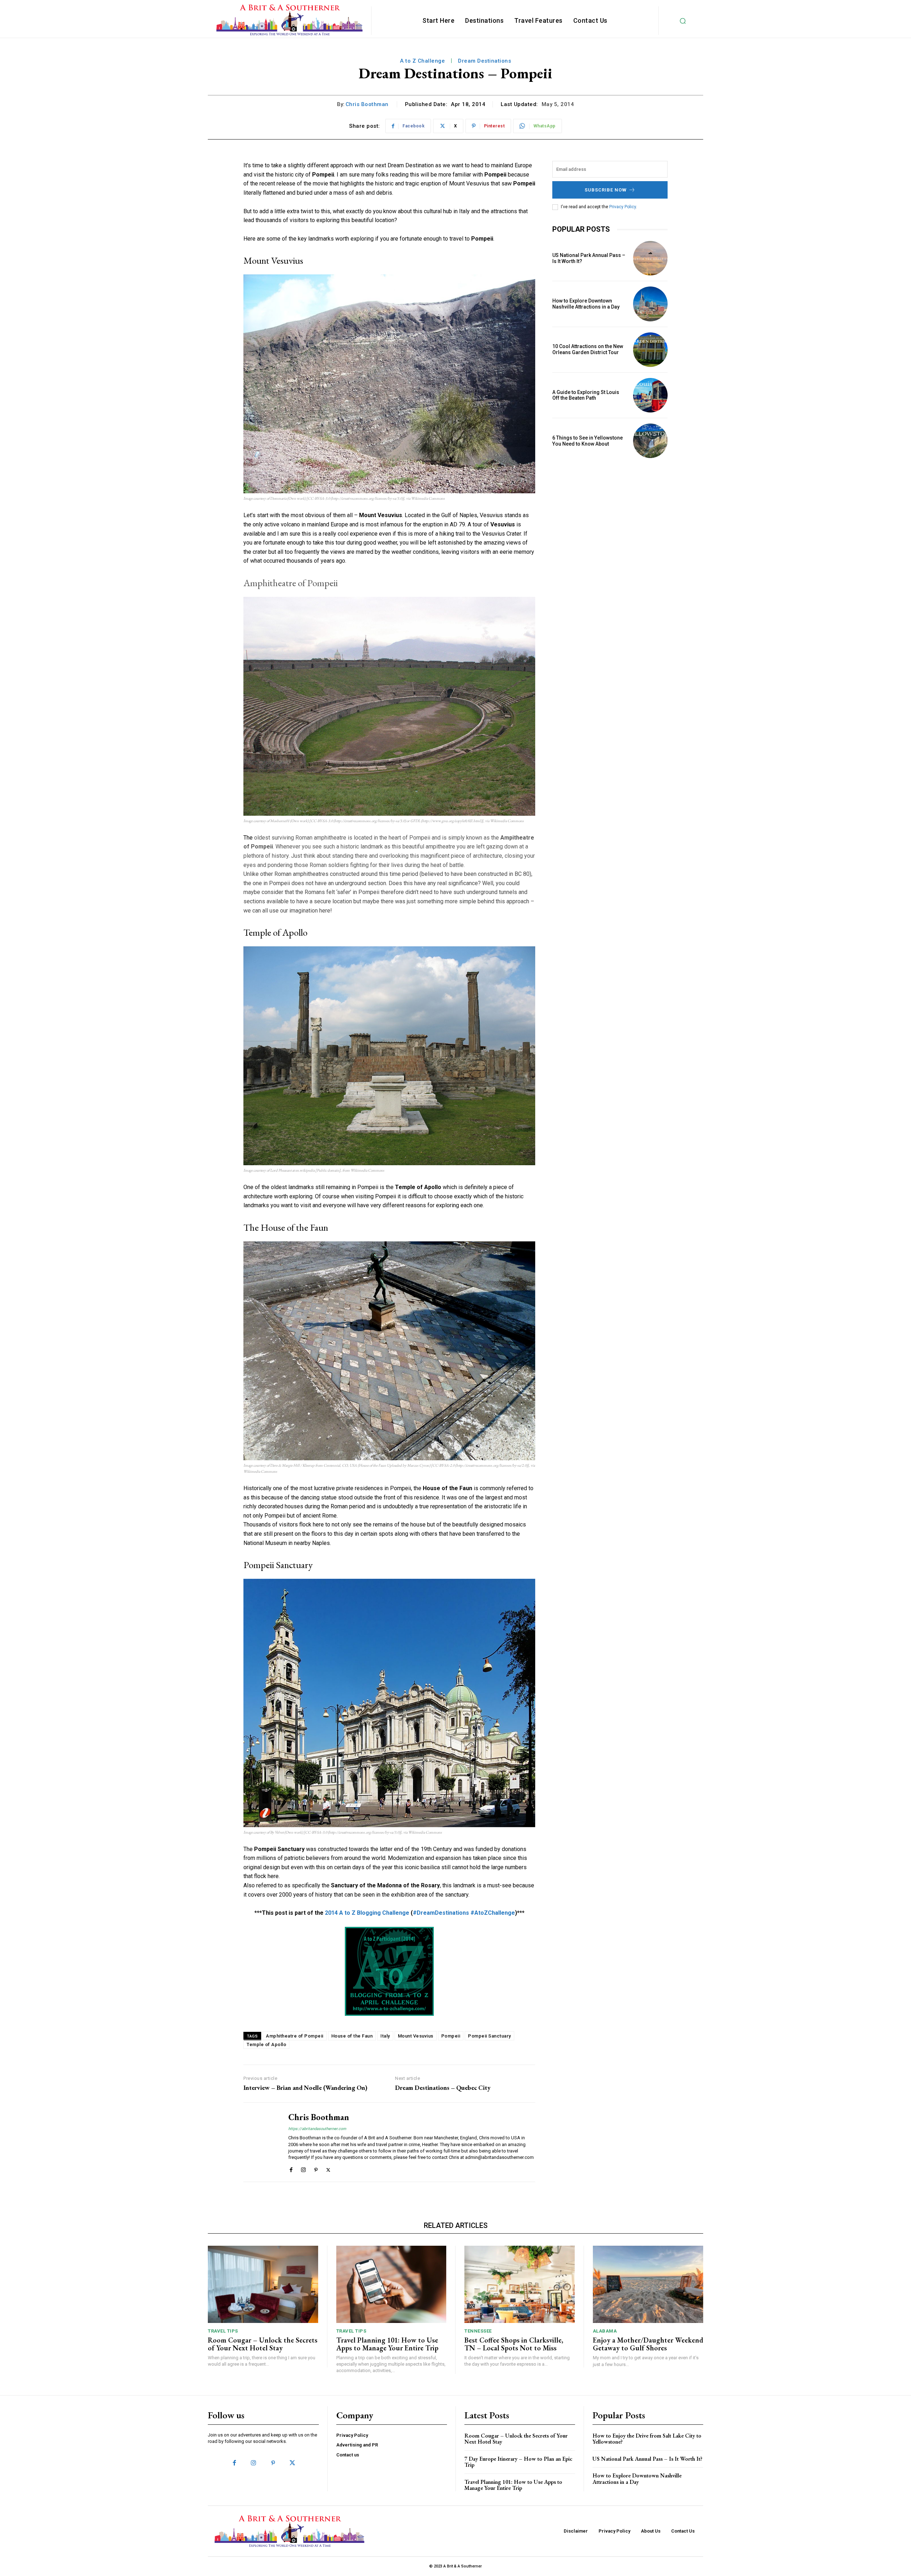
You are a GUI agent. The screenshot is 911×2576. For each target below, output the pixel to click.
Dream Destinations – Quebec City (443, 2088)
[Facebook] (291, 2168)
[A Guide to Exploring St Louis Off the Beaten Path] (650, 395)
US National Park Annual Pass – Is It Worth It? (647, 2459)
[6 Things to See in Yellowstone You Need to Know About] (650, 441)
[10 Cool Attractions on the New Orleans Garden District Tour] (650, 350)
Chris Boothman (367, 104)
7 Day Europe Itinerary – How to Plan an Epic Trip (518, 2462)
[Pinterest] (316, 2168)
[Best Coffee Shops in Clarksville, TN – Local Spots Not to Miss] (520, 2284)
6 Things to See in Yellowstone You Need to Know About (588, 441)
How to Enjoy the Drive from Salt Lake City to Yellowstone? (647, 2439)
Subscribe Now (606, 190)
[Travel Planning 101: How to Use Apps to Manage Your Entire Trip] (391, 2284)
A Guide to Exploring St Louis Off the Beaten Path (586, 395)
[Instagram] (303, 2168)
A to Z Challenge (422, 61)
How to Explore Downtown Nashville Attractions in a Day (586, 304)
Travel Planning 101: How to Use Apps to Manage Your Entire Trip (387, 2344)
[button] (683, 21)
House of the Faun (352, 2036)
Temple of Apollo (266, 2044)
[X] (328, 2168)
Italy (385, 2036)
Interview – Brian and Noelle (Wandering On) (305, 2088)
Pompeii (451, 2036)
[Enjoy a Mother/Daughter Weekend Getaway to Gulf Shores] (648, 2284)
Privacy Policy (623, 207)
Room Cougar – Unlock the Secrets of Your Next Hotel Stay (263, 2344)
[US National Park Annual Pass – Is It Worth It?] (650, 258)
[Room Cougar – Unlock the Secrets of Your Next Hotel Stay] (263, 2284)
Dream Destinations (485, 61)
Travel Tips (223, 2331)
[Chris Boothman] (260, 2142)
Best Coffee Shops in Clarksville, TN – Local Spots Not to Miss (514, 2344)
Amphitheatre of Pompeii (295, 2036)
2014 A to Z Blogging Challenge (367, 1913)
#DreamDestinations (441, 1913)
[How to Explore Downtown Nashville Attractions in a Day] (650, 304)
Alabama (605, 2331)
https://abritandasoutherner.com (317, 2129)
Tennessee (478, 2331)
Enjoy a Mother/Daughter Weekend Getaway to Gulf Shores (648, 2344)
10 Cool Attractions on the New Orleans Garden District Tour (588, 349)
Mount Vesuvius (416, 2036)
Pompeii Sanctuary (489, 2036)
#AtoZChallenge (493, 1913)
